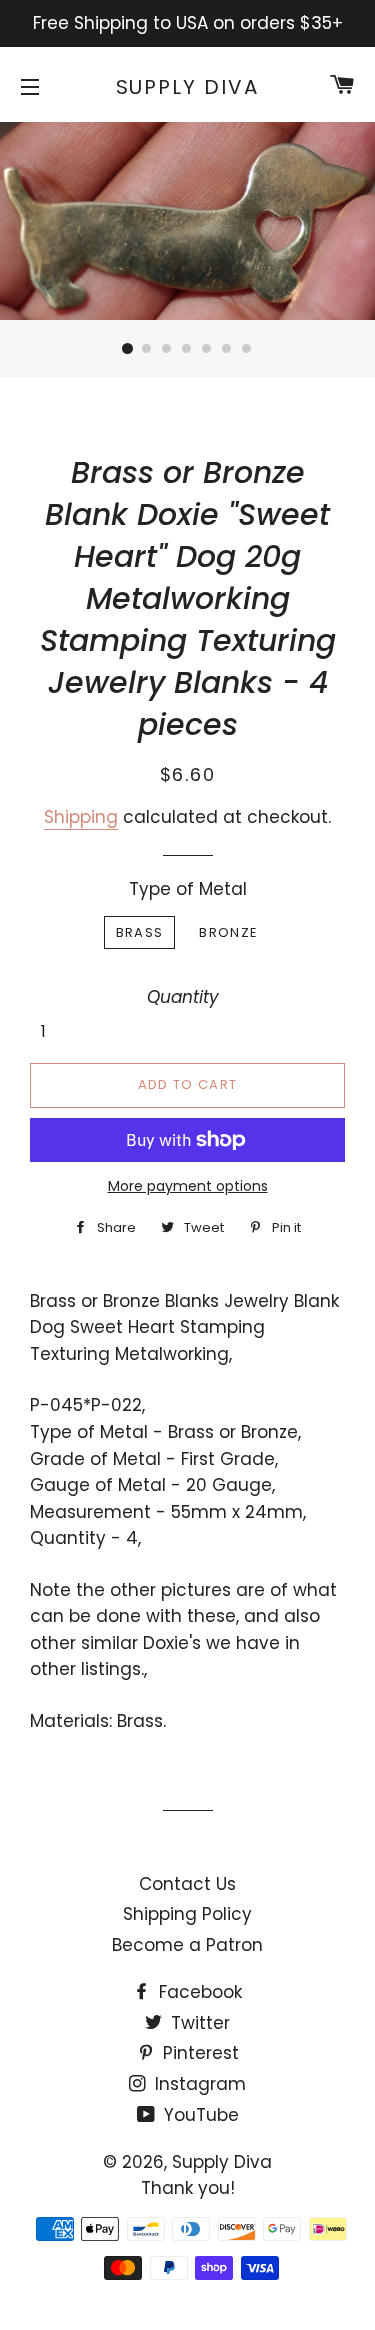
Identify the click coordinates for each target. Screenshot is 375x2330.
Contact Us (187, 1884)
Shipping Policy (187, 1914)
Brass (140, 932)
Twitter (198, 2023)
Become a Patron (187, 1945)
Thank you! (188, 2188)
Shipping (81, 817)
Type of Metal (188, 889)
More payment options (188, 1186)
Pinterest (198, 2053)
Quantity (183, 997)
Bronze (228, 932)
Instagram (198, 2084)
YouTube (199, 2115)
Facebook (198, 1992)
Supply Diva (188, 87)
